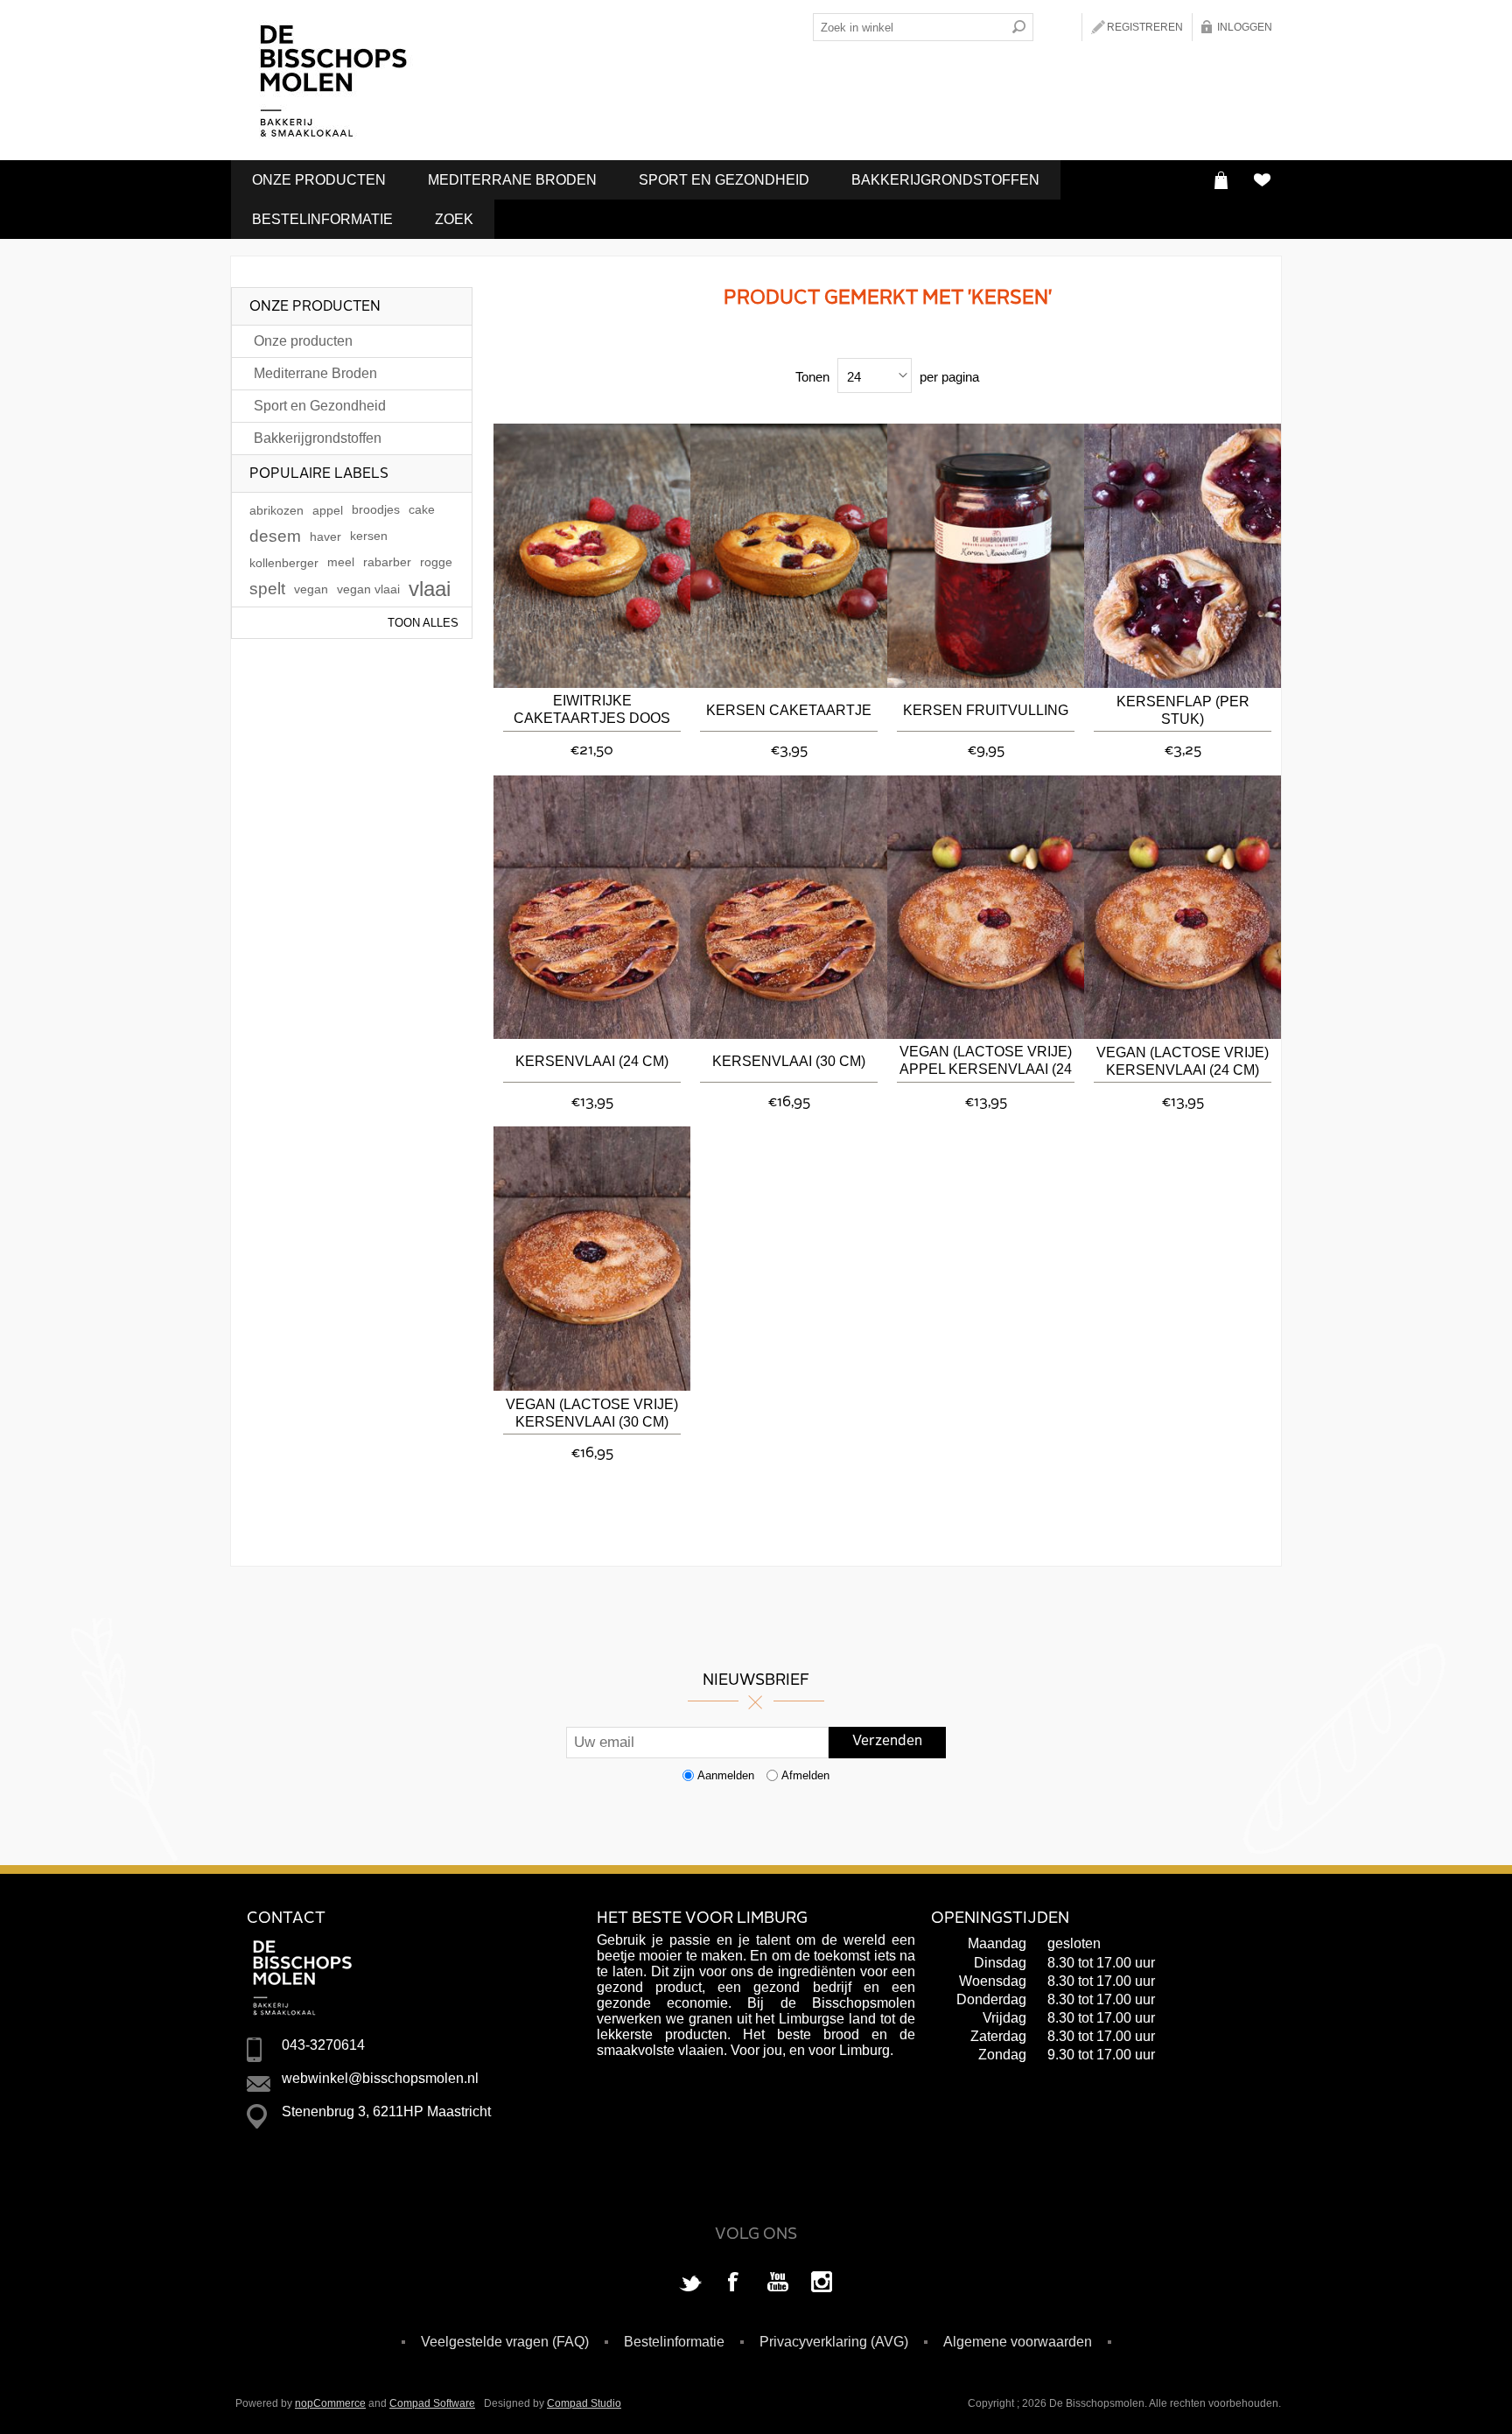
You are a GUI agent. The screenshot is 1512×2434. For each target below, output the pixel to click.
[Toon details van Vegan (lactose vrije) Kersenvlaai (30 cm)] (592, 1259)
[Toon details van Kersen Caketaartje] (789, 556)
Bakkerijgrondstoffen (945, 180)
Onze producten (319, 180)
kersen (369, 536)
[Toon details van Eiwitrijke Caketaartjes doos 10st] (592, 556)
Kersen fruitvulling (986, 710)
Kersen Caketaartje (789, 710)
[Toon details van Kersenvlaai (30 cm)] (789, 908)
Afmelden (805, 1775)
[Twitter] (690, 2283)
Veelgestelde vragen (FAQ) (505, 2342)
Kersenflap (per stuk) (1183, 710)
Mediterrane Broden (512, 180)
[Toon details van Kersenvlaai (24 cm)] (592, 908)
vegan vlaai (368, 589)
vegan (311, 589)
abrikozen (276, 510)
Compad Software (432, 2403)
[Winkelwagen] (1221, 180)
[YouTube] (778, 2283)
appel (328, 510)
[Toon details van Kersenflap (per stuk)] (1183, 556)
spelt (267, 589)
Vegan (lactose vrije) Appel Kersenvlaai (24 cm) (986, 1062)
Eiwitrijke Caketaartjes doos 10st (592, 711)
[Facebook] (734, 2283)
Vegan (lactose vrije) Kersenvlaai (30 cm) (592, 1413)
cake (422, 510)
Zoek (454, 219)
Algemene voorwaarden (1018, 2342)
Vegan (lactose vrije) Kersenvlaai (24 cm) (1183, 1061)
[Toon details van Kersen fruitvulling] (986, 556)
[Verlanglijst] (1261, 180)
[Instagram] (822, 2283)
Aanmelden (726, 1775)
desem (275, 536)
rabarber (387, 562)
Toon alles (423, 623)
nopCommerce (330, 2403)
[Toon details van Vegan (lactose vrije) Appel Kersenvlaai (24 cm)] (986, 908)
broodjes (376, 510)
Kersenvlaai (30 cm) (789, 1061)
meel (341, 562)
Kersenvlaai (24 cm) (592, 1061)
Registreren (1145, 27)
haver (325, 537)
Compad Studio (584, 2403)
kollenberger (284, 563)
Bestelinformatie (322, 219)
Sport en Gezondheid (724, 180)
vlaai (430, 589)
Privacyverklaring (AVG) (834, 2342)
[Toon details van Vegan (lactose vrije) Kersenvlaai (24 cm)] (1183, 908)
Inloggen (1245, 27)
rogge (436, 562)
